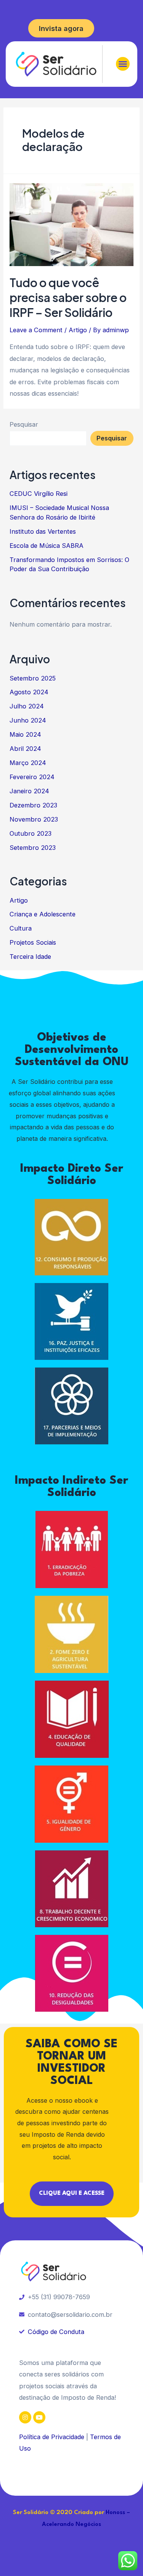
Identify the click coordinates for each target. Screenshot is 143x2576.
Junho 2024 (28, 720)
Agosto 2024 (29, 692)
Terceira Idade (30, 957)
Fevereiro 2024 (32, 777)
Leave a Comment (36, 330)
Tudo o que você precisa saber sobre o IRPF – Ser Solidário (68, 297)
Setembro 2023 (33, 848)
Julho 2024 (27, 706)
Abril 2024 (25, 749)
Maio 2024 (25, 734)
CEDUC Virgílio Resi (39, 494)
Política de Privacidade (52, 2437)
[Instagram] (25, 2417)
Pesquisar (24, 424)
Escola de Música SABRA (47, 546)
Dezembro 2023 (33, 805)
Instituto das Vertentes (43, 531)
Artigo (78, 330)
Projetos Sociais (33, 942)
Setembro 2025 (33, 678)
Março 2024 (28, 763)
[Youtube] (39, 2417)
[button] (123, 64)
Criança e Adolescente (43, 914)
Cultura (21, 928)
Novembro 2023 (34, 819)
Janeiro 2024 (29, 791)
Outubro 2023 (31, 833)
